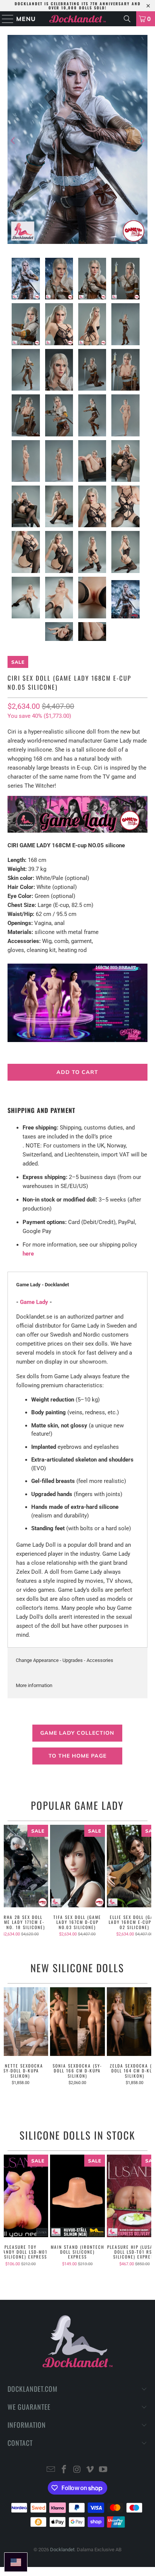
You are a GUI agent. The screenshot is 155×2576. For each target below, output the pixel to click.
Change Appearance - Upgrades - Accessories (65, 1660)
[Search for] (127, 19)
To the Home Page (77, 1756)
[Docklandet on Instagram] (77, 2470)
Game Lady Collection (77, 1733)
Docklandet (62, 2550)
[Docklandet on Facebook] (64, 2470)
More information (34, 1685)
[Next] (142, 141)
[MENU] (5, 19)
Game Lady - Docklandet (43, 1285)
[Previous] (13, 141)
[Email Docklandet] (51, 2470)
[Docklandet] (77, 19)
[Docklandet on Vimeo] (90, 2470)
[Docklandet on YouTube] (103, 2470)
